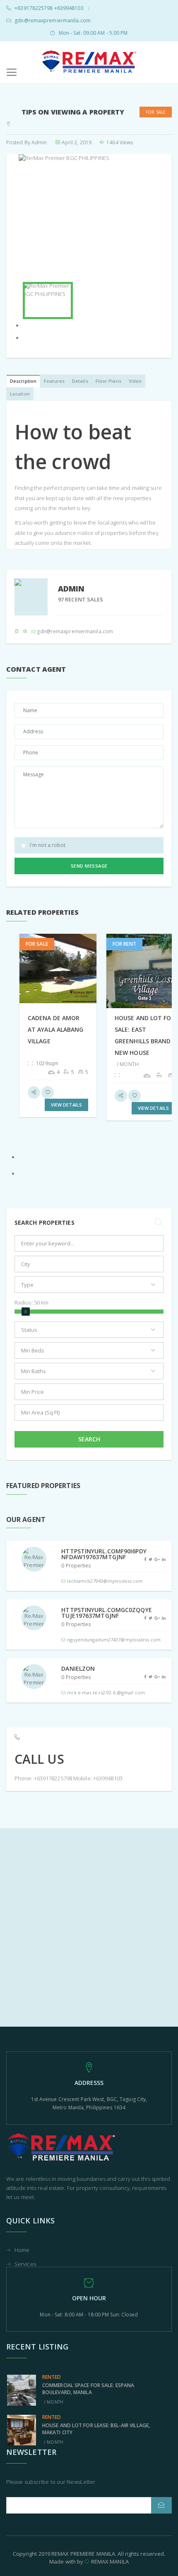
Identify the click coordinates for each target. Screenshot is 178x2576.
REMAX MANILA (110, 2562)
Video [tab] (135, 381)
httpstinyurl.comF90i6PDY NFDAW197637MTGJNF (104, 1554)
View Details (66, 1105)
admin (39, 142)
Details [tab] (80, 381)
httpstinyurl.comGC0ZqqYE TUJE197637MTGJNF (106, 1613)
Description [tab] (23, 381)
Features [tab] (54, 381)
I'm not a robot (48, 845)
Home (22, 2250)
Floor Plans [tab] (108, 381)
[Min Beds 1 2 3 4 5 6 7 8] (89, 1352)
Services (25, 2264)
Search (89, 1439)
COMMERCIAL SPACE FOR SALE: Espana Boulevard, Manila (88, 2389)
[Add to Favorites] (48, 1092)
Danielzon (78, 1668)
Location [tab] (20, 394)
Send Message (89, 866)
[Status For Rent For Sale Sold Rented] (89, 1332)
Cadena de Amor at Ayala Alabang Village (56, 1029)
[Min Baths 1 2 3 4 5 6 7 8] (89, 1373)
